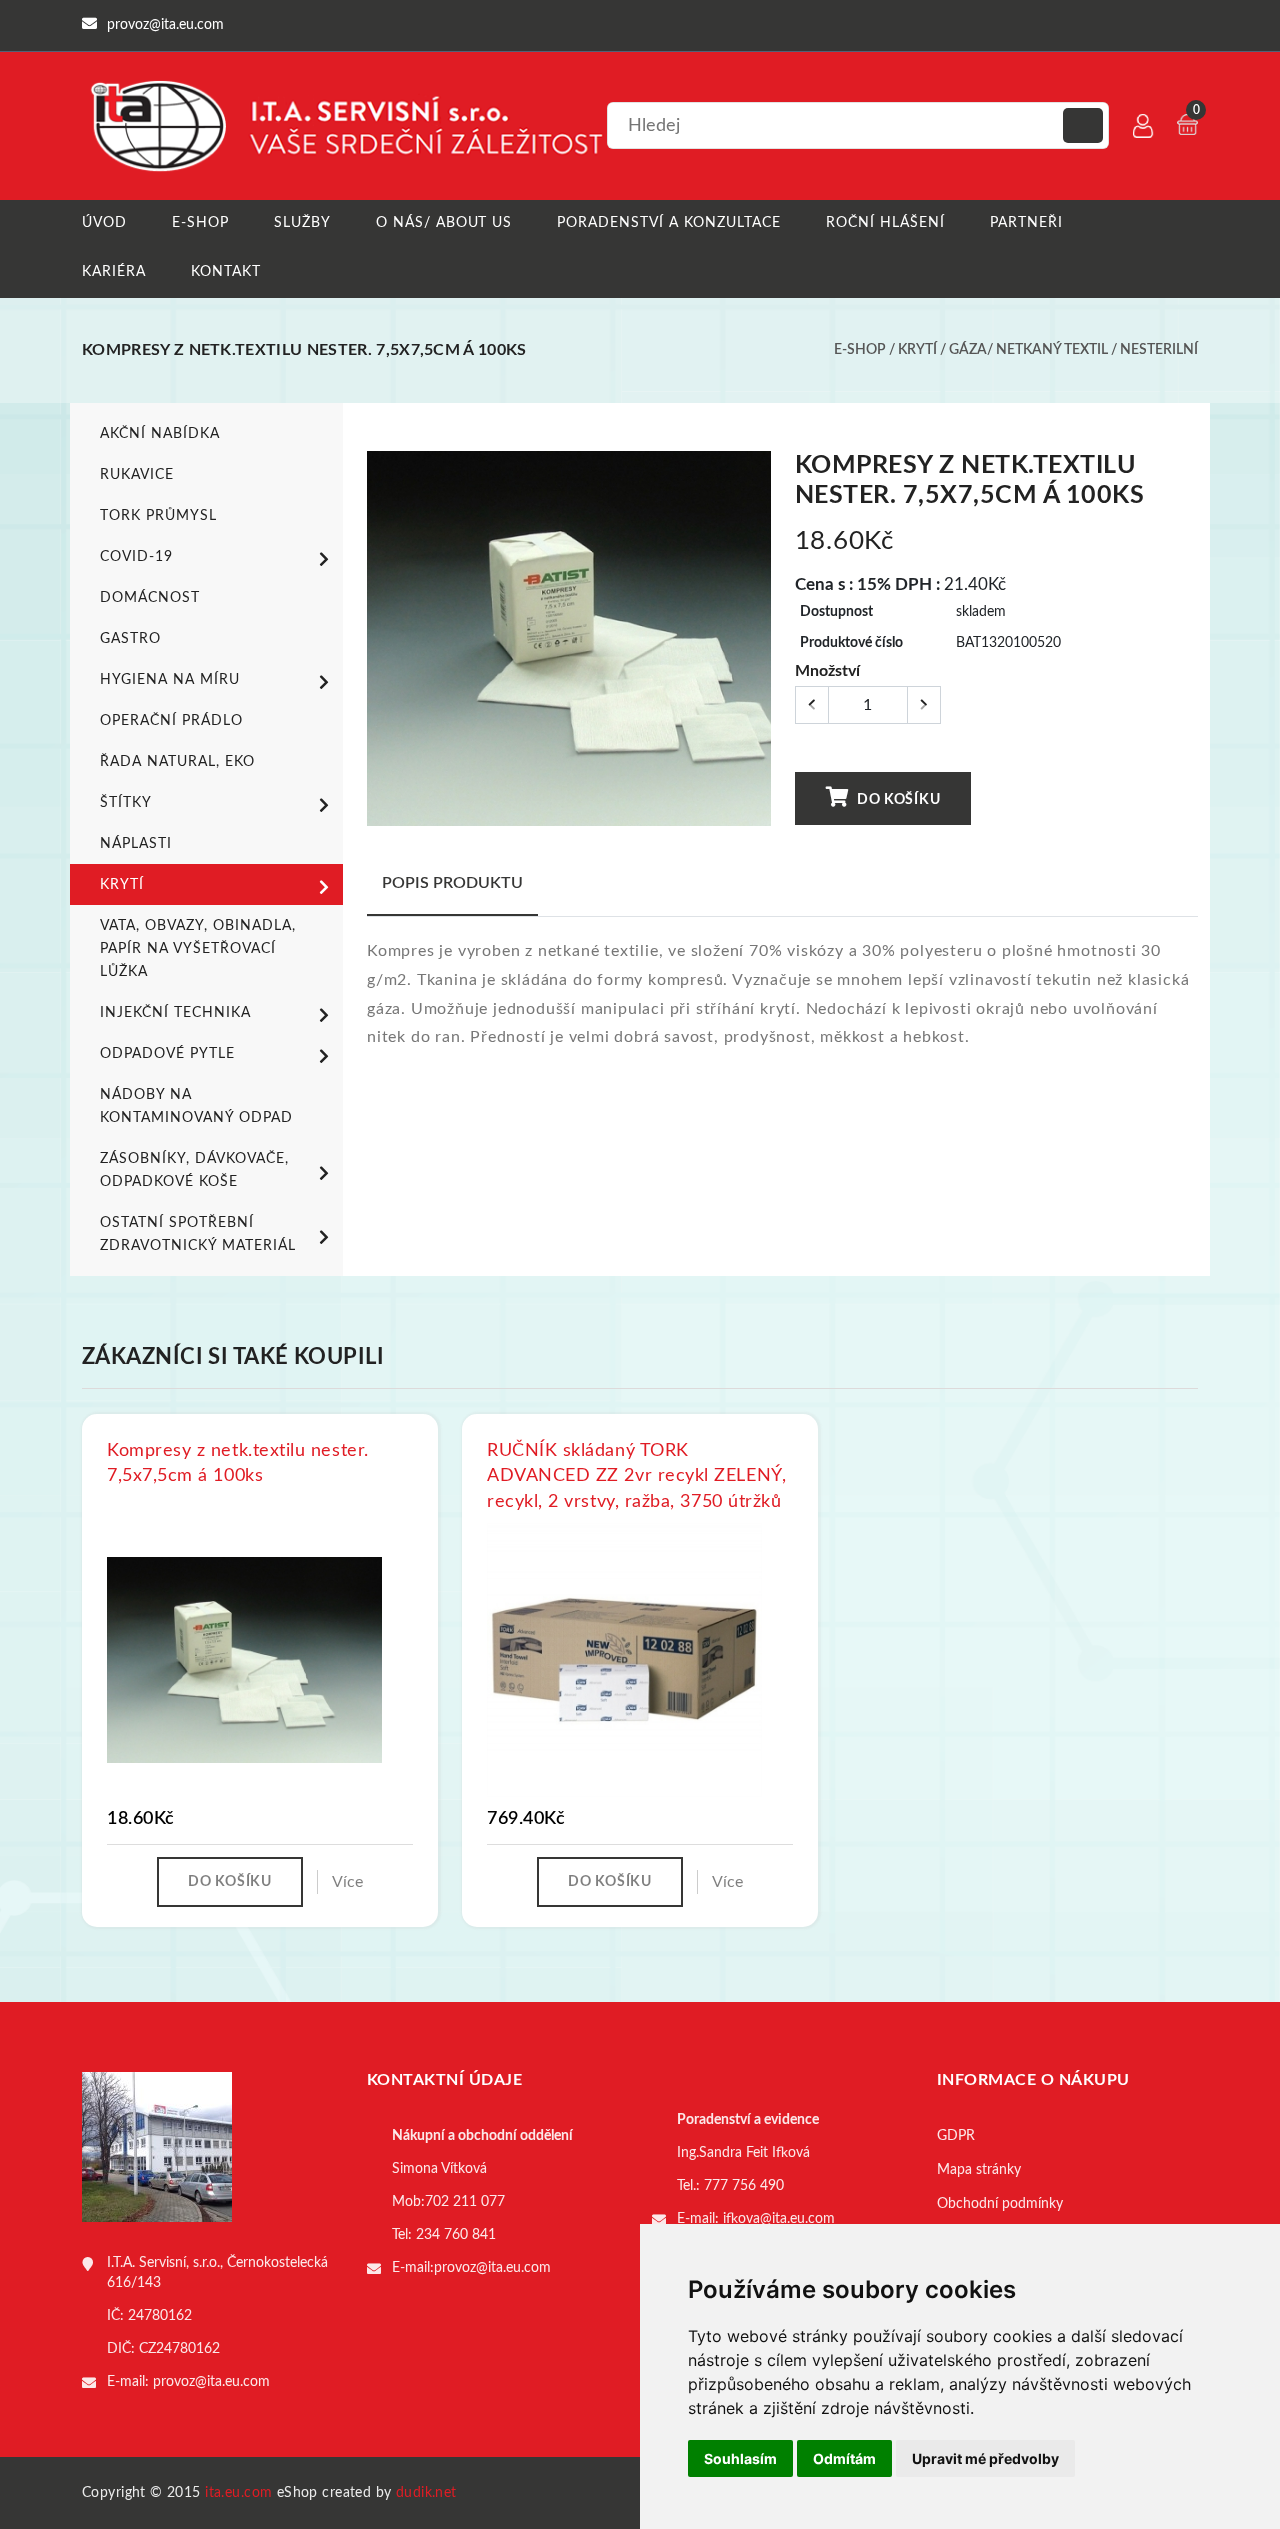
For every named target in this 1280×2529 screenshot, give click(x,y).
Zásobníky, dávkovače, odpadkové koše (194, 1170)
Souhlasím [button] (740, 2458)
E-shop (200, 223)
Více (347, 1882)
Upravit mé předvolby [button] (985, 2458)
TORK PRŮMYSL (158, 516)
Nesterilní (1159, 350)
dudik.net (426, 2493)
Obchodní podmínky (1000, 2204)
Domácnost (150, 598)
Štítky (126, 803)
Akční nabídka (160, 434)
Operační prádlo (171, 721)
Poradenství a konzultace (669, 223)
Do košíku (896, 800)
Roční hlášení (885, 223)
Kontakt (226, 272)
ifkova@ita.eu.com (779, 2219)
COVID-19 (136, 557)
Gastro (130, 639)
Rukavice (137, 475)
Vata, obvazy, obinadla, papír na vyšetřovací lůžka (198, 949)
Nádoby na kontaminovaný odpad (196, 1106)
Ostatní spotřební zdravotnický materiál (198, 1234)
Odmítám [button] (844, 2458)
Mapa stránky (979, 2170)
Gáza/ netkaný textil (1028, 350)
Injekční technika (175, 1013)
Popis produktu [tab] (452, 883)
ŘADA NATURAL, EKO (177, 762)
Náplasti (136, 844)
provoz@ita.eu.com (211, 2382)
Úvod (104, 223)
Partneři (1026, 223)
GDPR (956, 2136)
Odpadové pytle (167, 1054)
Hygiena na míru (170, 680)
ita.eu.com (238, 2493)
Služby (302, 223)
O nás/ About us (444, 223)
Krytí (917, 350)
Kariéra (114, 272)
